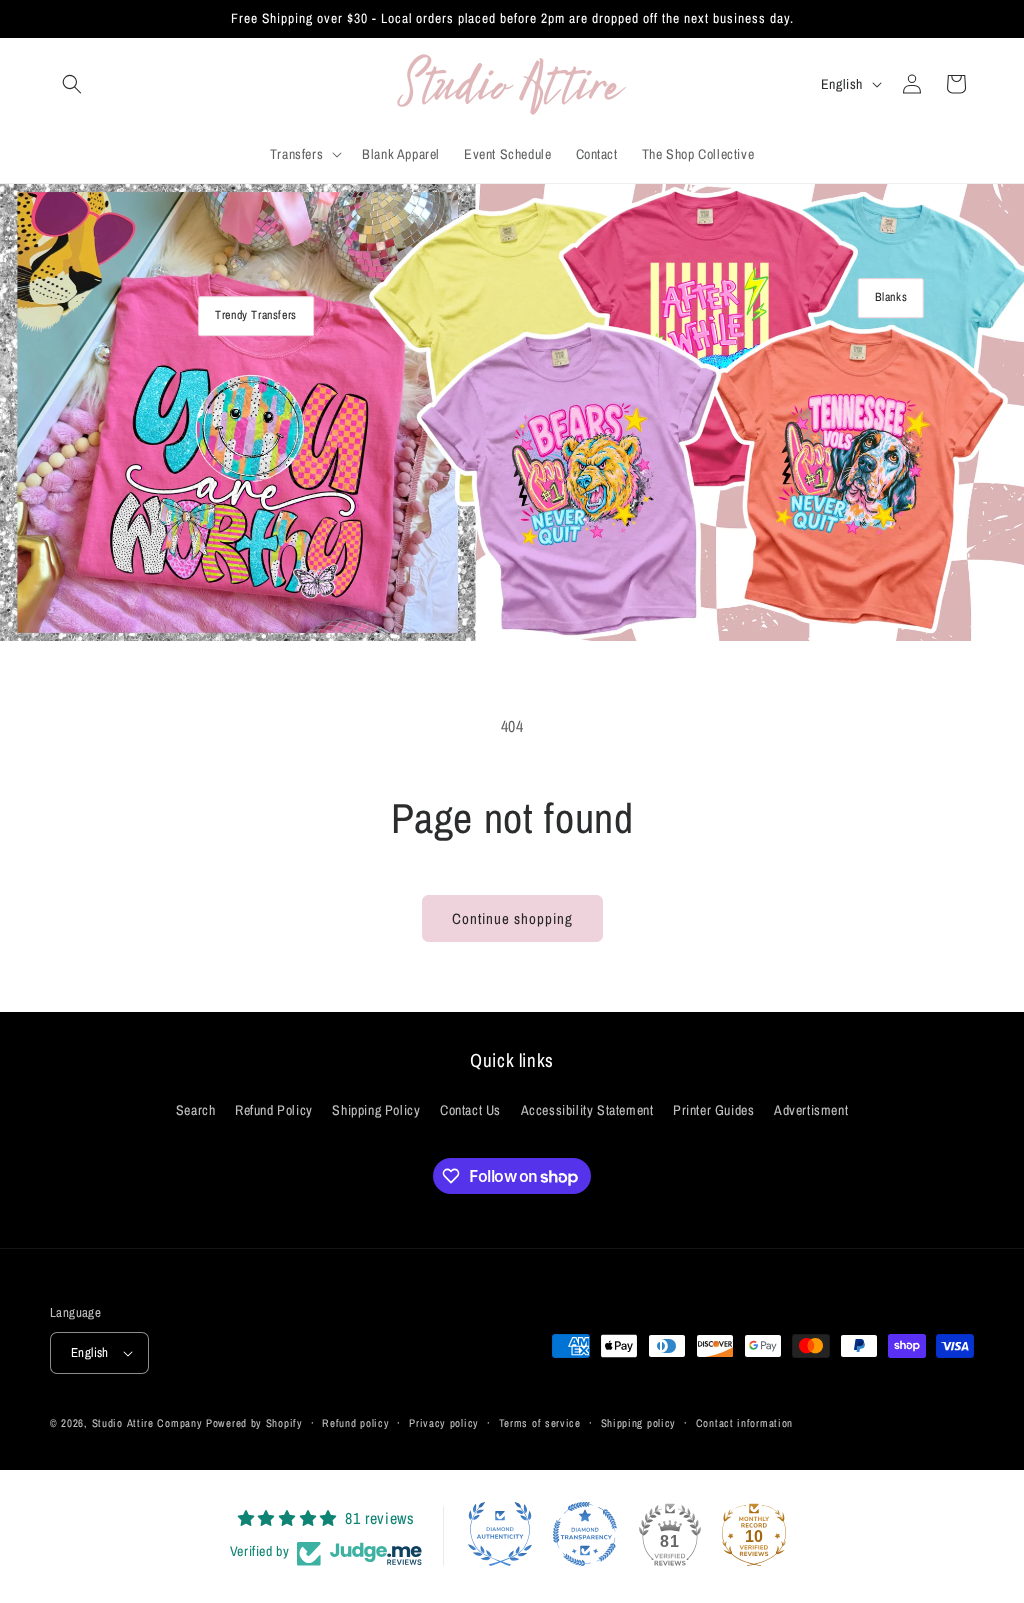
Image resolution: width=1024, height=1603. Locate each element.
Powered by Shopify (254, 1423)
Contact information (744, 1423)
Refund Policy (274, 1110)
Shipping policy (639, 1423)
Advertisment (811, 1110)
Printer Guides (713, 1110)
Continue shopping (512, 918)
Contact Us (470, 1110)
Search (196, 1110)
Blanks (891, 297)
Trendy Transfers (256, 315)
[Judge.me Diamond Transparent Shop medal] (585, 1534)
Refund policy (355, 1423)
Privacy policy (444, 1423)
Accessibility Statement (587, 1110)
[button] (72, 84)
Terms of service (540, 1423)
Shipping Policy (376, 1110)
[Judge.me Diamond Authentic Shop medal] (500, 1534)
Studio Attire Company (147, 1423)
